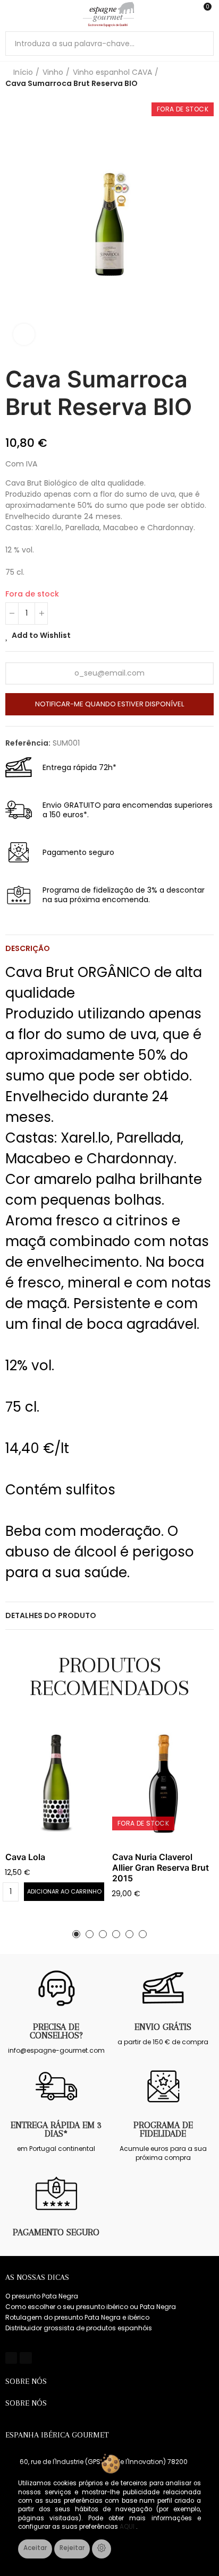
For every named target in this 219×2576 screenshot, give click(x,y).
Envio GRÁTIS (163, 2027)
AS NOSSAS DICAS (37, 2277)
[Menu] (10, 14)
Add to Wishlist (41, 635)
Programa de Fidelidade (163, 2129)
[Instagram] (26, 2358)
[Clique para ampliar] (24, 334)
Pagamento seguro (56, 2232)
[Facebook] (11, 2358)
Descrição (28, 948)
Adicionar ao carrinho (64, 1891)
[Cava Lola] (56, 1783)
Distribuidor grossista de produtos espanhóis (79, 2328)
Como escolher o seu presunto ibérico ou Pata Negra (91, 2307)
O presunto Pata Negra (42, 2296)
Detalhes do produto (51, 1615)
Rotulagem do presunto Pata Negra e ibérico (77, 2317)
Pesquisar (201, 44)
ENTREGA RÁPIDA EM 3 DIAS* (56, 2129)
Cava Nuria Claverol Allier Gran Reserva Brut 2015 (161, 1868)
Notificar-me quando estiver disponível (109, 704)
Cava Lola (25, 1857)
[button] (76, 1934)
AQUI (128, 2527)
